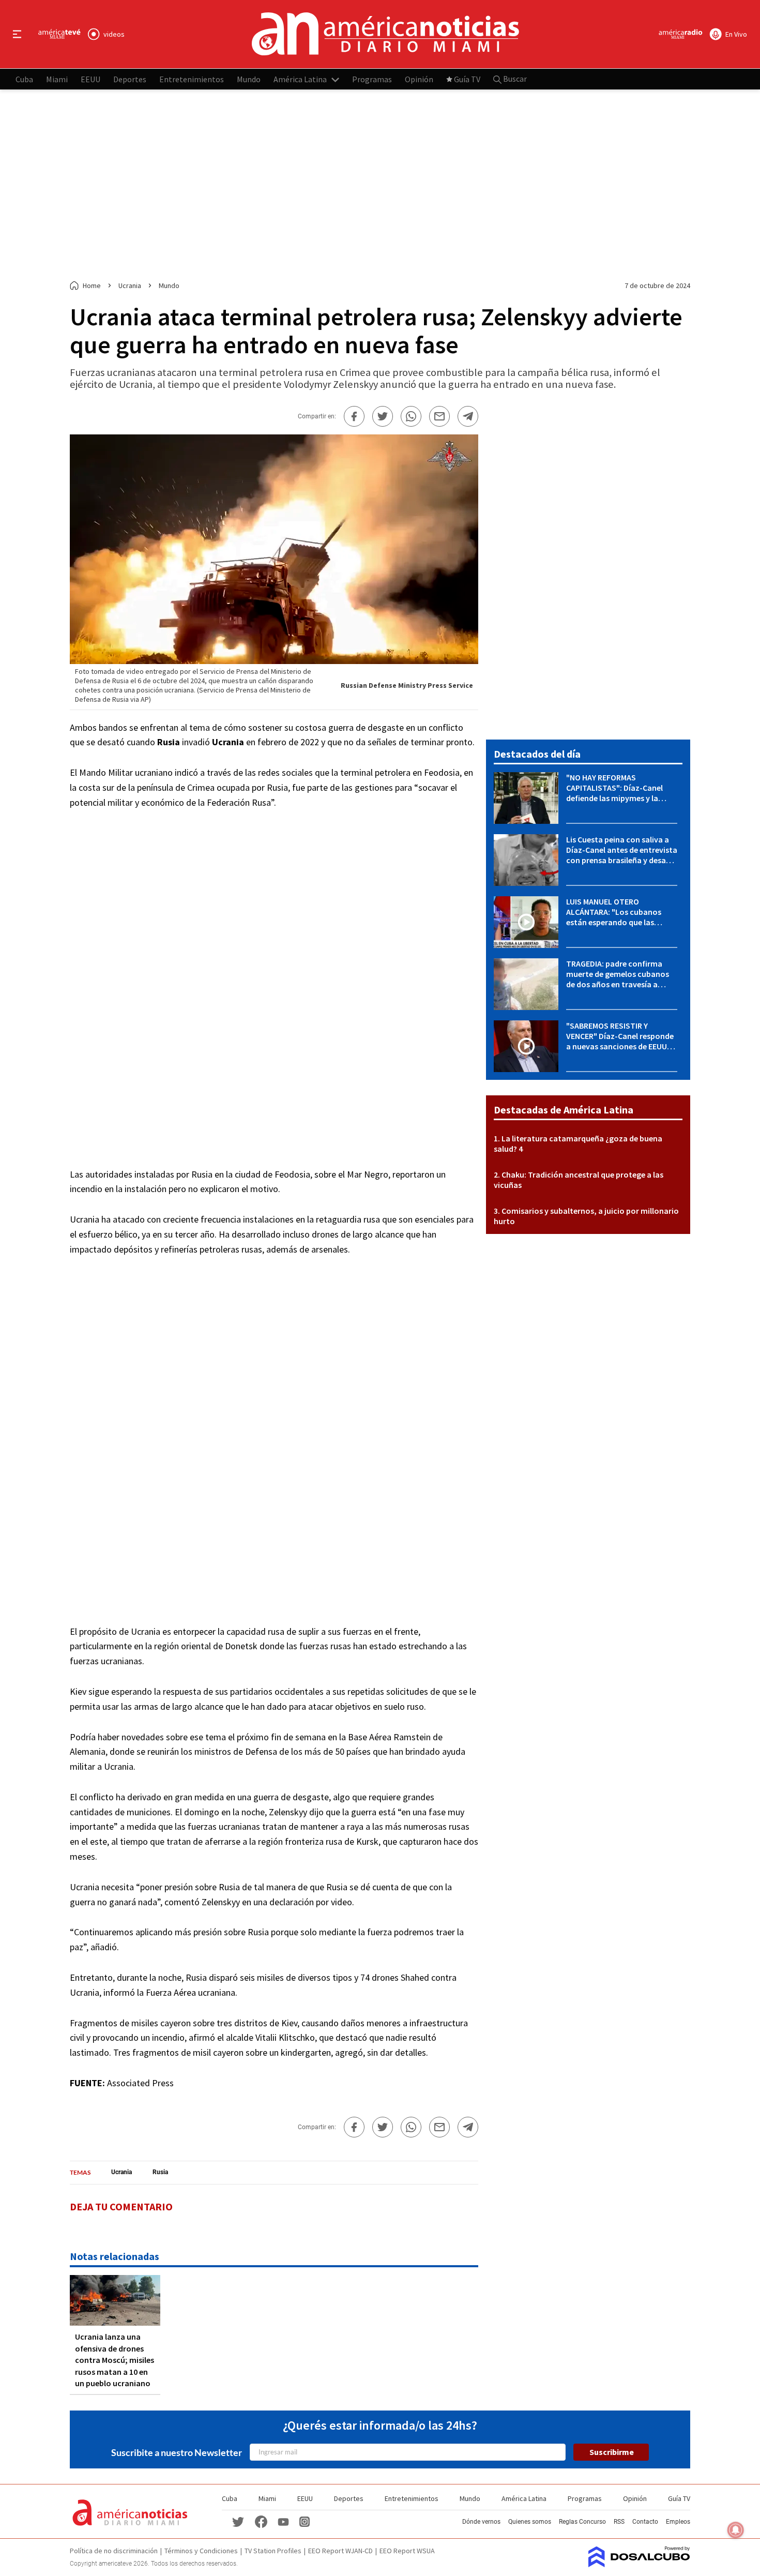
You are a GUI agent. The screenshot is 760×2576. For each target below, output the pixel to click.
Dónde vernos (481, 2522)
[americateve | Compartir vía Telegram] (468, 416)
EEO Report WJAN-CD (340, 2551)
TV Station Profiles (273, 2551)
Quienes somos (530, 2522)
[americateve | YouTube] (283, 2521)
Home (92, 285)
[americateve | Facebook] (261, 2521)
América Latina (300, 79)
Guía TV (467, 79)
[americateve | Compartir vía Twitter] (383, 416)
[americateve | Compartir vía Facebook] (354, 416)
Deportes (130, 79)
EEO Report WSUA (407, 2551)
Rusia (160, 2172)
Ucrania (121, 2172)
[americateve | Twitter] (238, 2521)
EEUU (90, 79)
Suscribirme (612, 2452)
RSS (619, 2522)
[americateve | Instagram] (305, 2521)
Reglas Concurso (582, 2522)
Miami (57, 79)
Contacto (645, 2522)
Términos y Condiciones (201, 2551)
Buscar (514, 79)
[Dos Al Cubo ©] (639, 2564)
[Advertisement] (380, 185)
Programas (372, 79)
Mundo (249, 79)
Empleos (678, 2522)
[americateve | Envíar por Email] (439, 416)
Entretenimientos (192, 79)
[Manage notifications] (736, 2530)
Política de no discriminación (114, 2551)
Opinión (419, 79)
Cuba (24, 79)
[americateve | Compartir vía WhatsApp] (411, 416)
